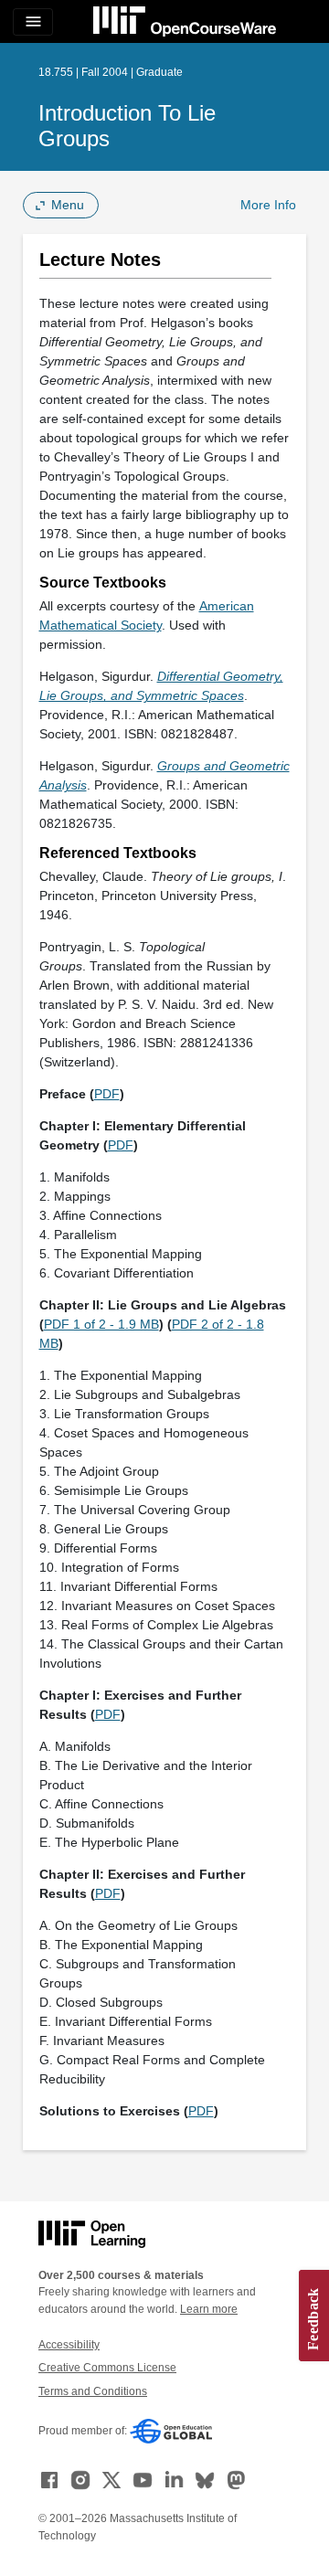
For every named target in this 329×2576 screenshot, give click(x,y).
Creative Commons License (107, 2368)
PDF (107, 1094)
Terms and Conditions (93, 2391)
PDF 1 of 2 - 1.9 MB (101, 1324)
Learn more (209, 2309)
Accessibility (69, 2345)
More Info (268, 205)
